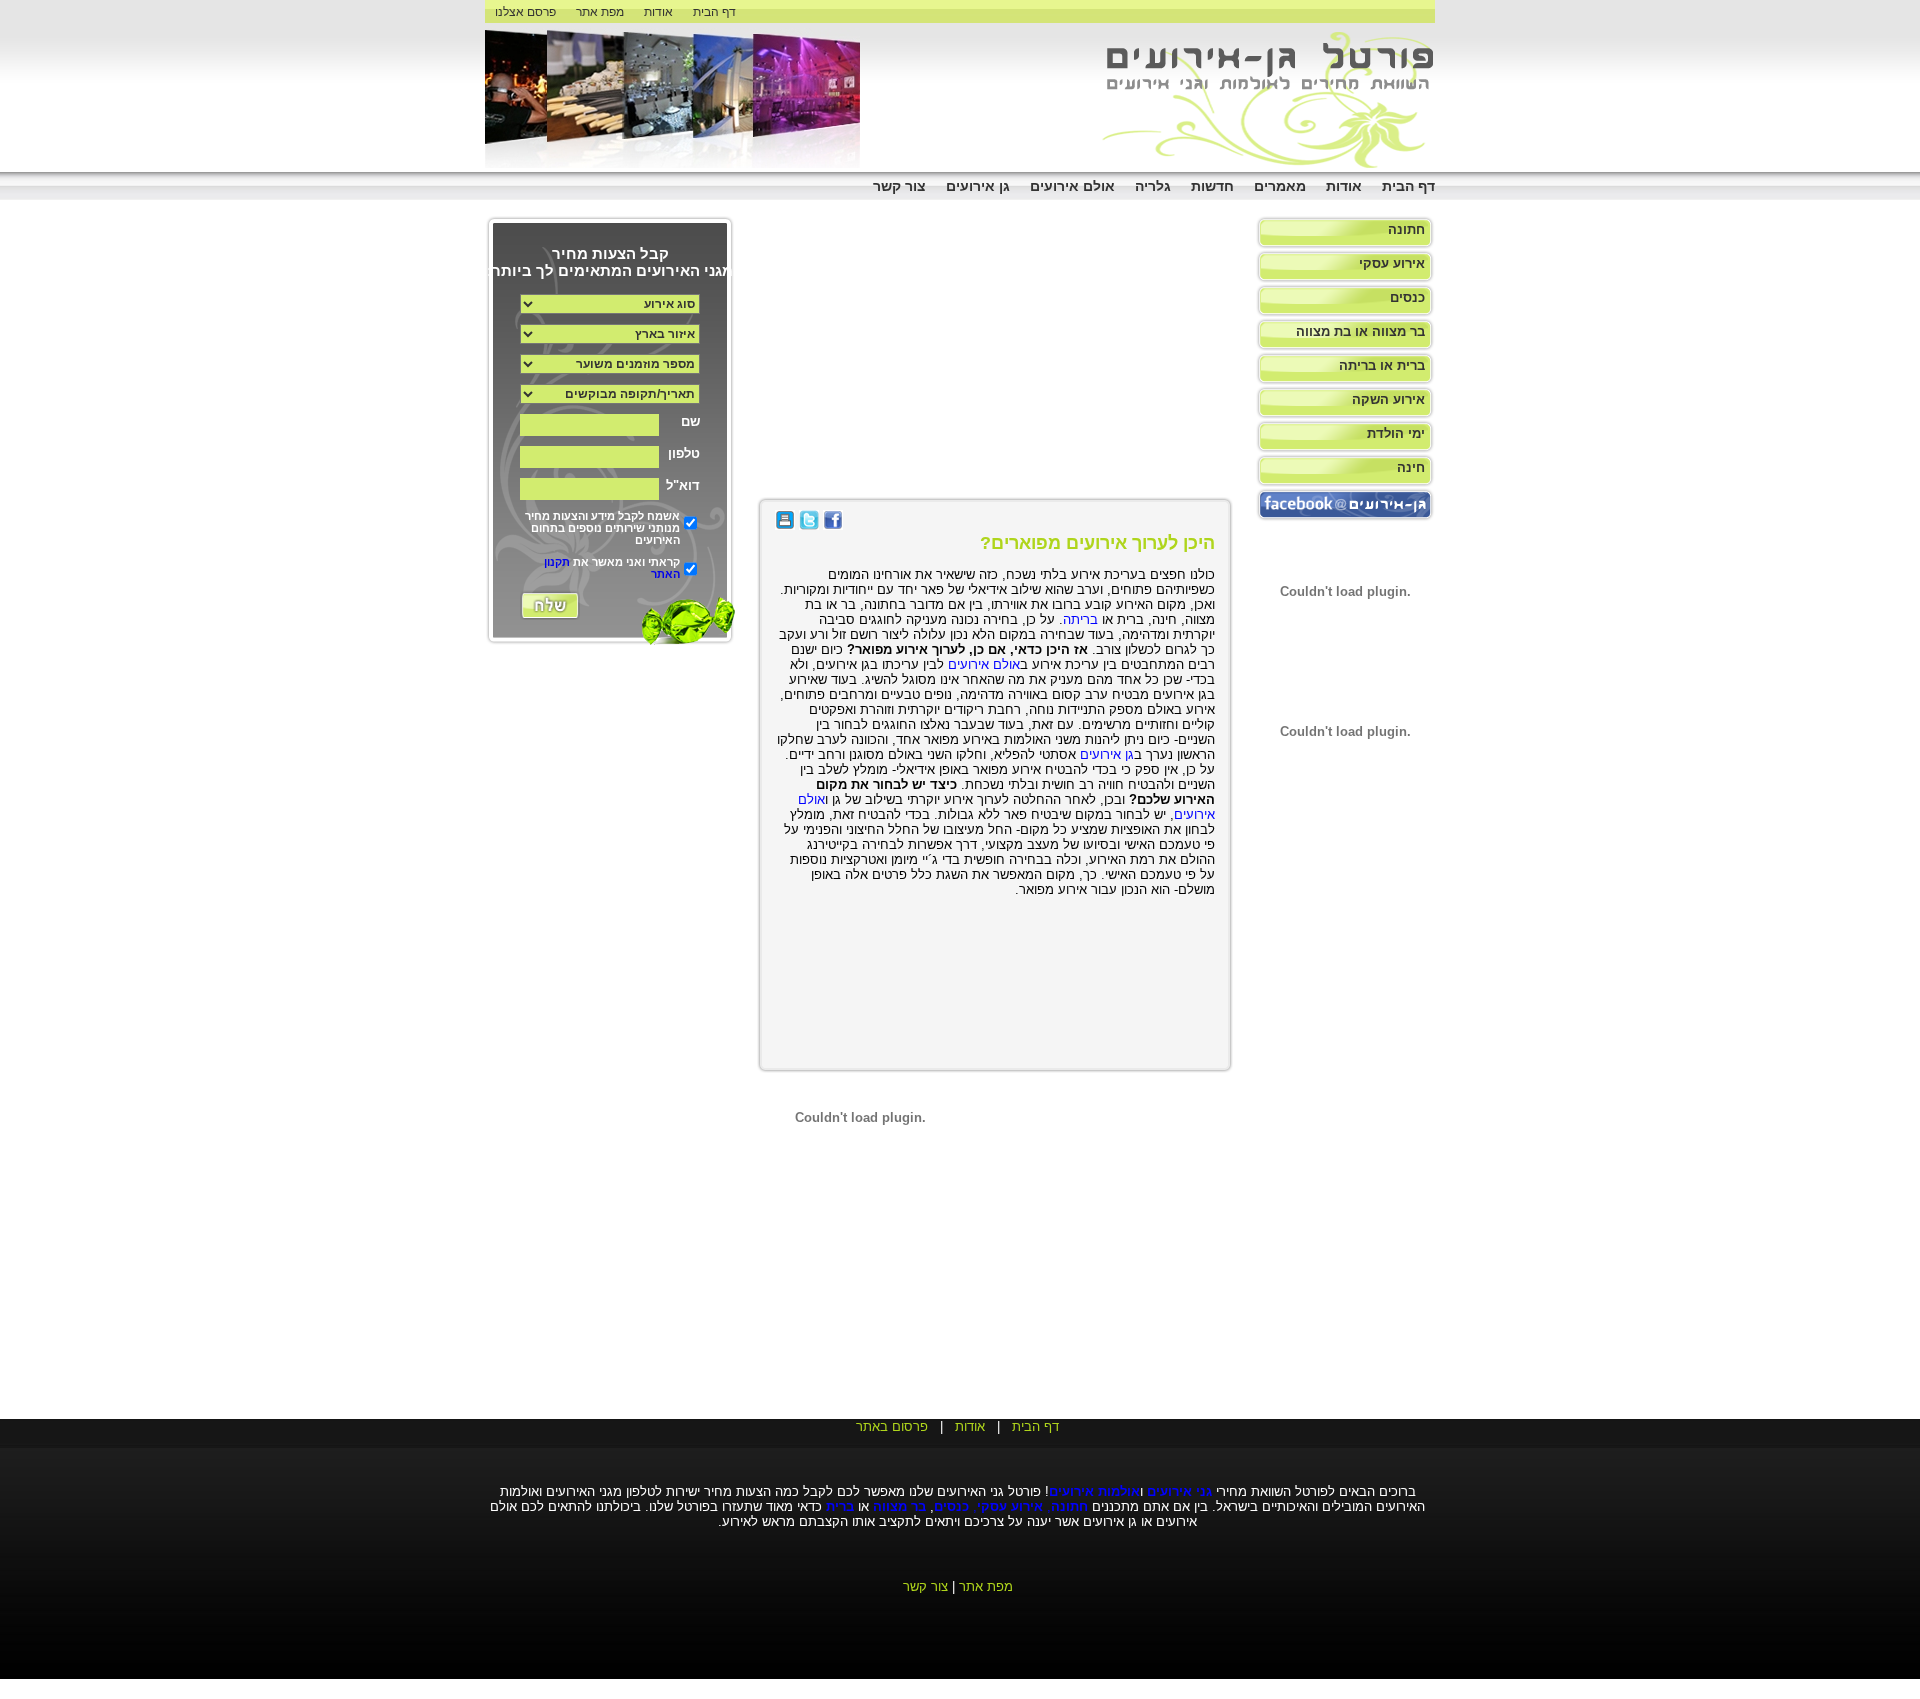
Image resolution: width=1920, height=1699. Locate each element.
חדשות (1212, 186)
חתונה (1406, 229)
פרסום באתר (892, 1426)
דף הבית (714, 12)
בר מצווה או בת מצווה (1360, 331)
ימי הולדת (1396, 433)
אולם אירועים (1072, 186)
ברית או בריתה (1382, 365)
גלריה (1153, 186)
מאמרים (1280, 186)
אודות (658, 12)
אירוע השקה (1388, 399)
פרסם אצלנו (525, 12)
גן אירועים (978, 186)
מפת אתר (600, 12)
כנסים (1407, 297)
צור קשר (899, 186)
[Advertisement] (1860, 300)
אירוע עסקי (1392, 263)
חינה (1411, 467)
